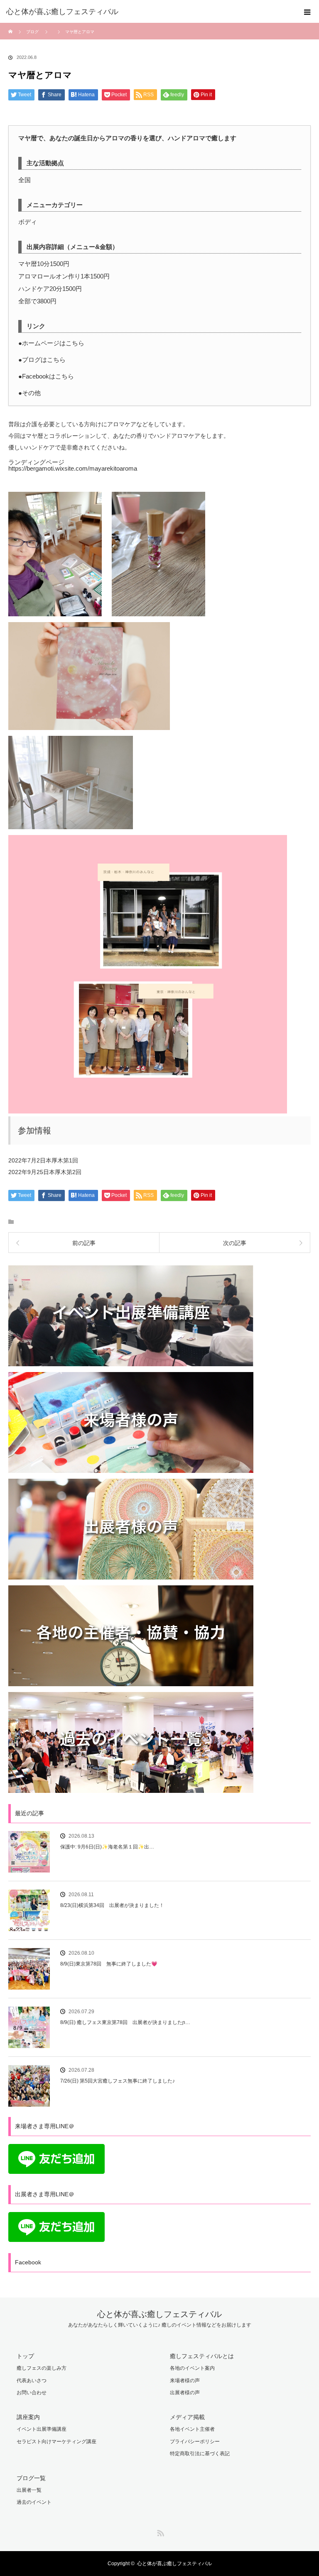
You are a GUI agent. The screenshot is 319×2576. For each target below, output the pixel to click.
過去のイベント (34, 2502)
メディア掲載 (187, 2417)
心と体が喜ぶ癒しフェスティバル (159, 2314)
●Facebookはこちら (46, 376)
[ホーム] (11, 26)
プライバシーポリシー (195, 2442)
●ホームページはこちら (51, 343)
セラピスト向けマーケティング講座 (56, 2442)
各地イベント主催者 (192, 2429)
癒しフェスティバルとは (202, 2356)
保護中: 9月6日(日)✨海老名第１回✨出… (107, 1847)
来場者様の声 (185, 2381)
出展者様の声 (185, 2393)
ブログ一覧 (31, 2478)
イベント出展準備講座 (42, 2429)
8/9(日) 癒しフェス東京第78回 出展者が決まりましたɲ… (125, 2022)
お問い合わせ (32, 2393)
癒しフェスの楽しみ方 (42, 2368)
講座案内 (28, 2417)
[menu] (307, 12)
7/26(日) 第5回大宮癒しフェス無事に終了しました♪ (118, 2081)
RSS (159, 2532)
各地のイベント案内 (192, 2368)
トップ (25, 2356)
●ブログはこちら (42, 360)
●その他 (29, 393)
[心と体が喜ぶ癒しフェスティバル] (147, 12)
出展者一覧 (29, 2490)
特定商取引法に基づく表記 (200, 2454)
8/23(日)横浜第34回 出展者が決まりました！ (112, 1905)
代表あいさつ (32, 2381)
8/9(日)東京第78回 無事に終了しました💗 (109, 1964)
